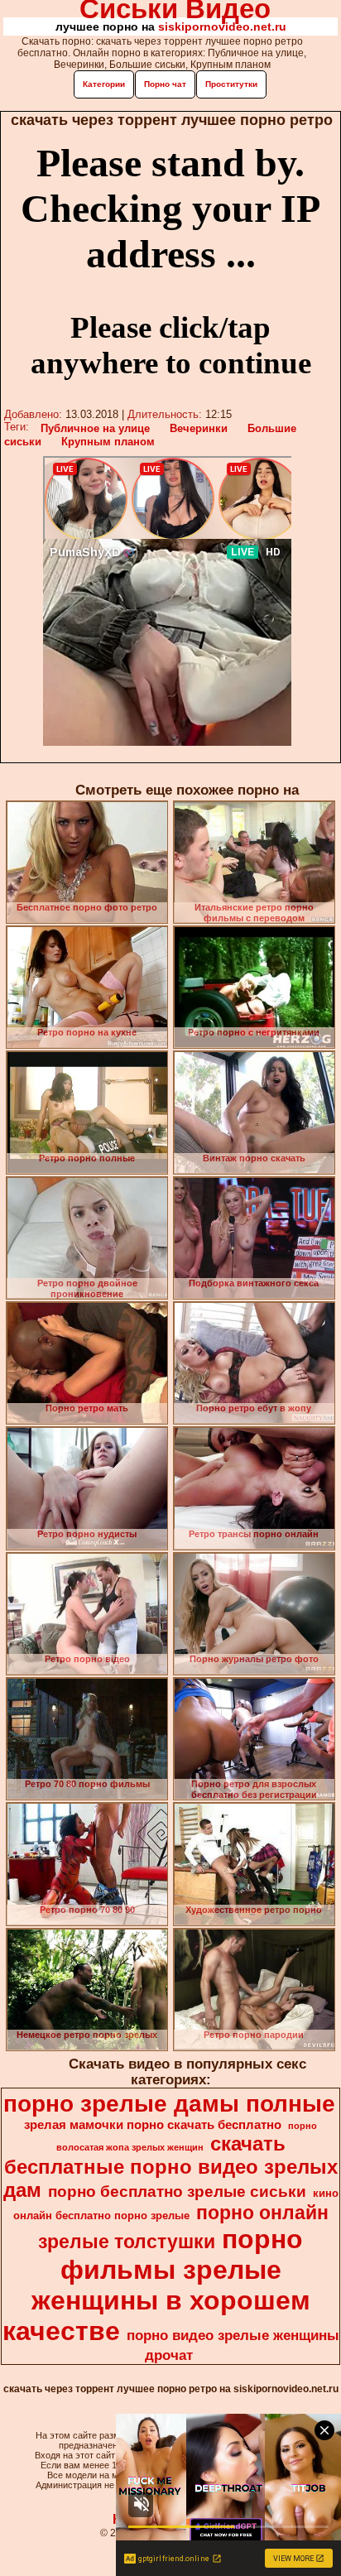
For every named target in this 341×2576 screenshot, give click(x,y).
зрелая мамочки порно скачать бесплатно (153, 2125)
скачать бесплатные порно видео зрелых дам (170, 2167)
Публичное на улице (95, 428)
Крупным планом (108, 442)
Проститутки (231, 84)
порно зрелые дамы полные (169, 2104)
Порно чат (165, 84)
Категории (104, 84)
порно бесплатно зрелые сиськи (177, 2192)
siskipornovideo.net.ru (222, 26)
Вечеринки (199, 428)
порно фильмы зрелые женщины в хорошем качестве (156, 2285)
